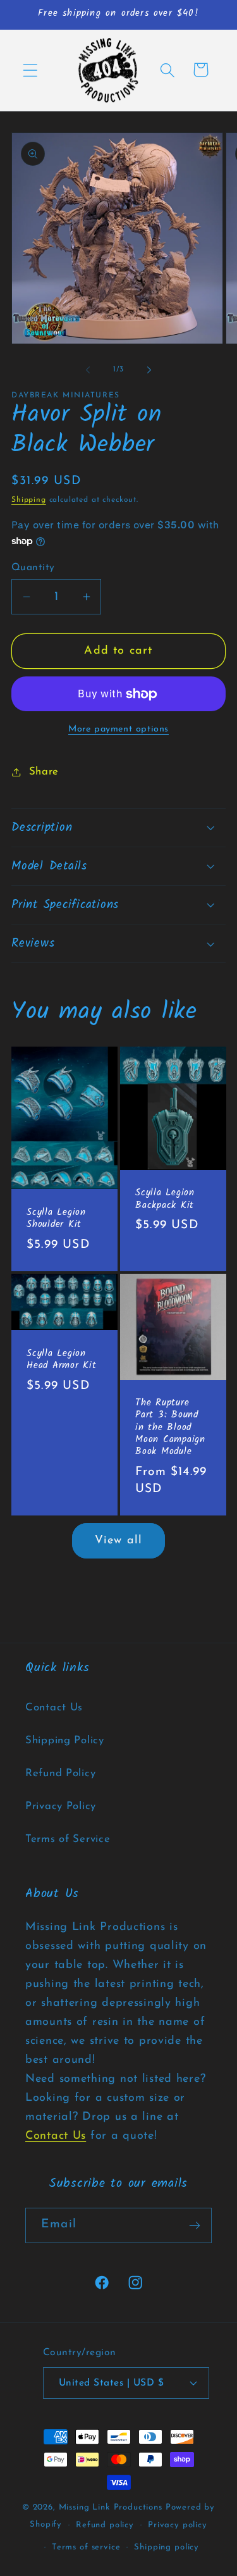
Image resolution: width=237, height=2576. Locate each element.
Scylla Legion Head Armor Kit (62, 1360)
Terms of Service (68, 1839)
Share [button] (44, 772)
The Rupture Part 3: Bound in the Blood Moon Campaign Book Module (170, 1428)
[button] (31, 70)
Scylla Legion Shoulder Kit (56, 1219)
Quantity (33, 568)
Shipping (29, 500)
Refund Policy (60, 1773)
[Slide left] (88, 370)
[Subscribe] (194, 2225)
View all (119, 1541)
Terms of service (86, 2547)
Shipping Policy (65, 1740)
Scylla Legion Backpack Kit (165, 1200)
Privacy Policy (61, 1806)
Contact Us (54, 1708)
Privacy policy (178, 2525)
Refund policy (105, 2525)
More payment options (118, 729)
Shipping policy (167, 2547)
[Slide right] (149, 370)
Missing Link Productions (111, 2507)
